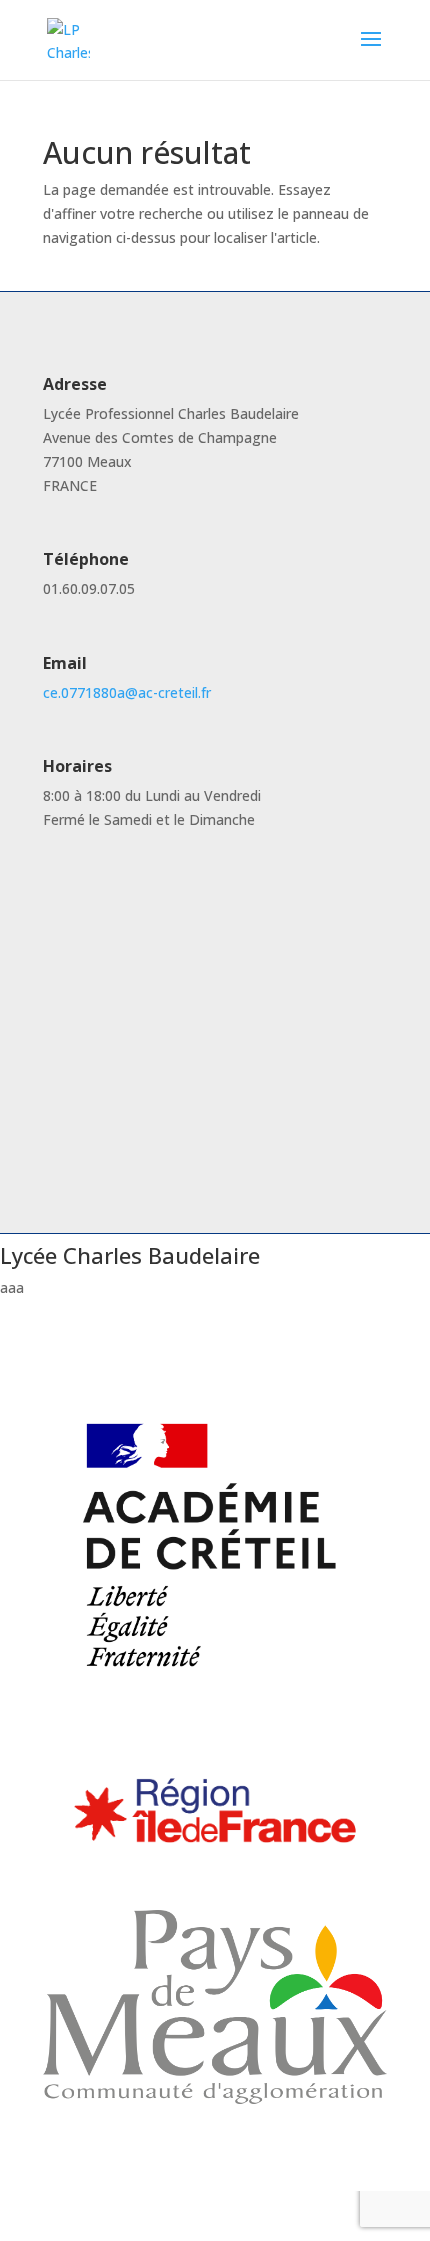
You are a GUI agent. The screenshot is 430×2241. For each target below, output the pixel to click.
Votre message (113, 1086)
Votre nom (98, 919)
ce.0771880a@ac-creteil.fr (127, 692)
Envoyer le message (150, 1115)
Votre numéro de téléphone (154, 995)
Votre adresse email (128, 957)
